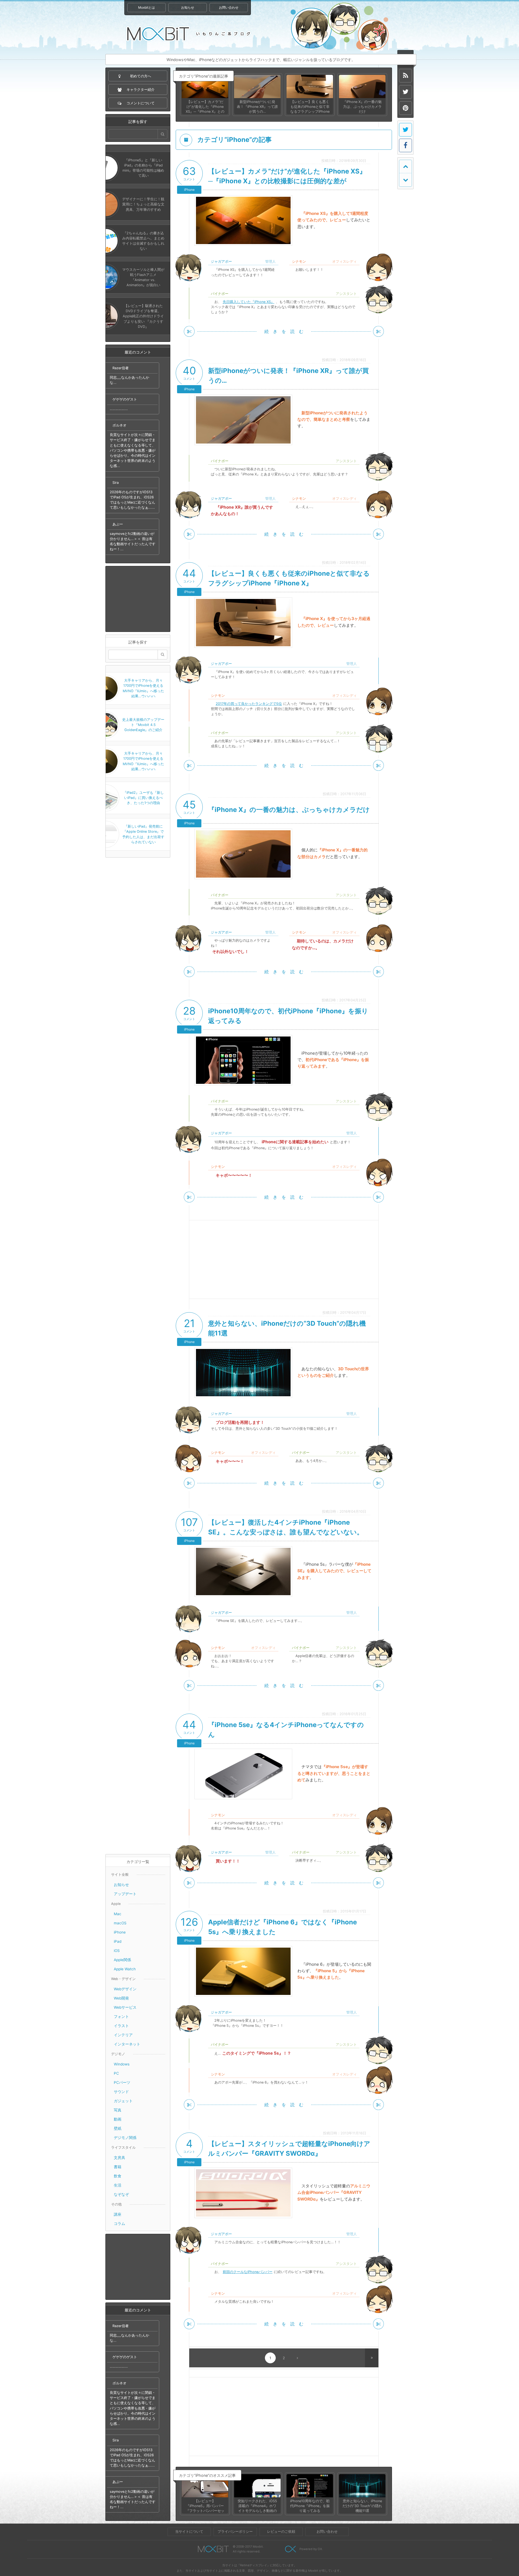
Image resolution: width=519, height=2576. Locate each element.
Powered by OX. (311, 2549)
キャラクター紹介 (340, 27)
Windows (122, 2064)
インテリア (123, 2035)
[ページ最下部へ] (405, 180)
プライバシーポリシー (235, 2532)
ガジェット (123, 2101)
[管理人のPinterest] (405, 108)
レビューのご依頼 (281, 2532)
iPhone (120, 1932)
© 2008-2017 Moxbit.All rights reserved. (248, 2549)
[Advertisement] (138, 599)
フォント (121, 2017)
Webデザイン (125, 1989)
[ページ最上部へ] (405, 166)
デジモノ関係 (125, 2138)
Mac (118, 1914)
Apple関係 (122, 1960)
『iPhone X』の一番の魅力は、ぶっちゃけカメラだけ (289, 810)
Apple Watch (125, 1969)
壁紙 (118, 2128)
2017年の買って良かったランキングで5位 (249, 704)
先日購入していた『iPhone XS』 (249, 302)
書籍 (118, 2167)
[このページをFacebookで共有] (405, 145)
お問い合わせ (229, 7)
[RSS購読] (405, 76)
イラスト (121, 2026)
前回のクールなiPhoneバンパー (248, 2272)
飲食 (118, 2176)
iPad (118, 1941)
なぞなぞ (121, 2194)
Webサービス (125, 2007)
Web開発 (121, 1998)
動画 (118, 2119)
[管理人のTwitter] (405, 92)
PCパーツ (122, 2082)
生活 (118, 2185)
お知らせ (188, 7)
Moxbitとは (147, 7)
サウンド (121, 2092)
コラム (119, 2224)
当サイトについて (189, 2532)
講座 (118, 2214)
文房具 (119, 2158)
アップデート (125, 1894)
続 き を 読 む (284, 331)
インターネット (127, 2044)
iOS (117, 1951)
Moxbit (189, 34)
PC (116, 2073)
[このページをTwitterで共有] (405, 130)
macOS (120, 1923)
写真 (118, 2110)
